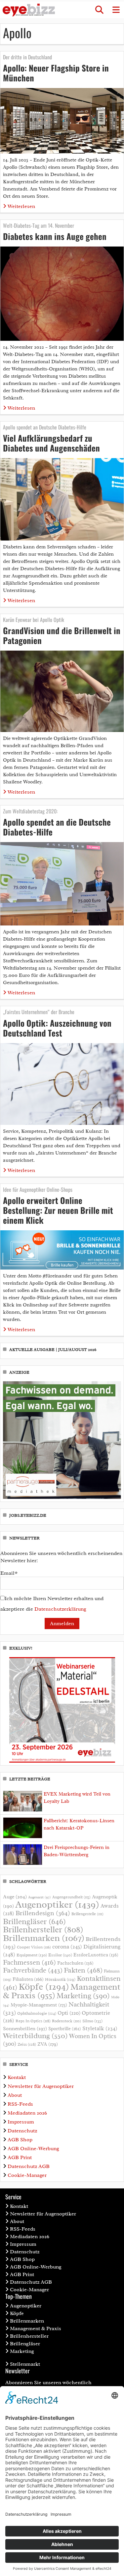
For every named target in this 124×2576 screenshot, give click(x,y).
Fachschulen (75, 1963)
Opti (69, 2013)
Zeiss (27, 2044)
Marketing (83, 1996)
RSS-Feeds (20, 2104)
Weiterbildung (35, 2036)
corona (67, 1947)
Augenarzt (40, 1897)
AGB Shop (20, 2140)
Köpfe (44, 1987)
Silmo (92, 2021)
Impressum (21, 2122)
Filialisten (28, 1979)
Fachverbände (33, 1970)
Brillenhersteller (43, 1930)
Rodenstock (66, 2021)
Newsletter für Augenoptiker (41, 2086)
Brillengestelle (87, 1914)
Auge (15, 1897)
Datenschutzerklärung (60, 1609)
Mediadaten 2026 (27, 2113)
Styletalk (100, 2028)
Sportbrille (65, 2029)
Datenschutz (22, 2131)
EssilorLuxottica (96, 1955)
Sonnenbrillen (25, 2029)
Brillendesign (43, 1913)
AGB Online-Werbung (33, 2149)
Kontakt (17, 2077)
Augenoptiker (57, 1904)
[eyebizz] (29, 10)
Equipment (32, 1955)
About (15, 2095)
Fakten (83, 1970)
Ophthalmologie (37, 2013)
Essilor (60, 1955)
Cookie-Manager (27, 2175)
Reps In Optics (33, 2021)
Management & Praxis (36, 2328)
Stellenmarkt (25, 2364)
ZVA (48, 2044)
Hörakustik (60, 1979)
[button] (99, 10)
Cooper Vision (34, 1947)
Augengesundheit (71, 1897)
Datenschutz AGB (29, 2166)
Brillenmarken (44, 1938)
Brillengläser (34, 1921)
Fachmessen (29, 1962)
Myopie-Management (39, 2005)
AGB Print (20, 2157)
